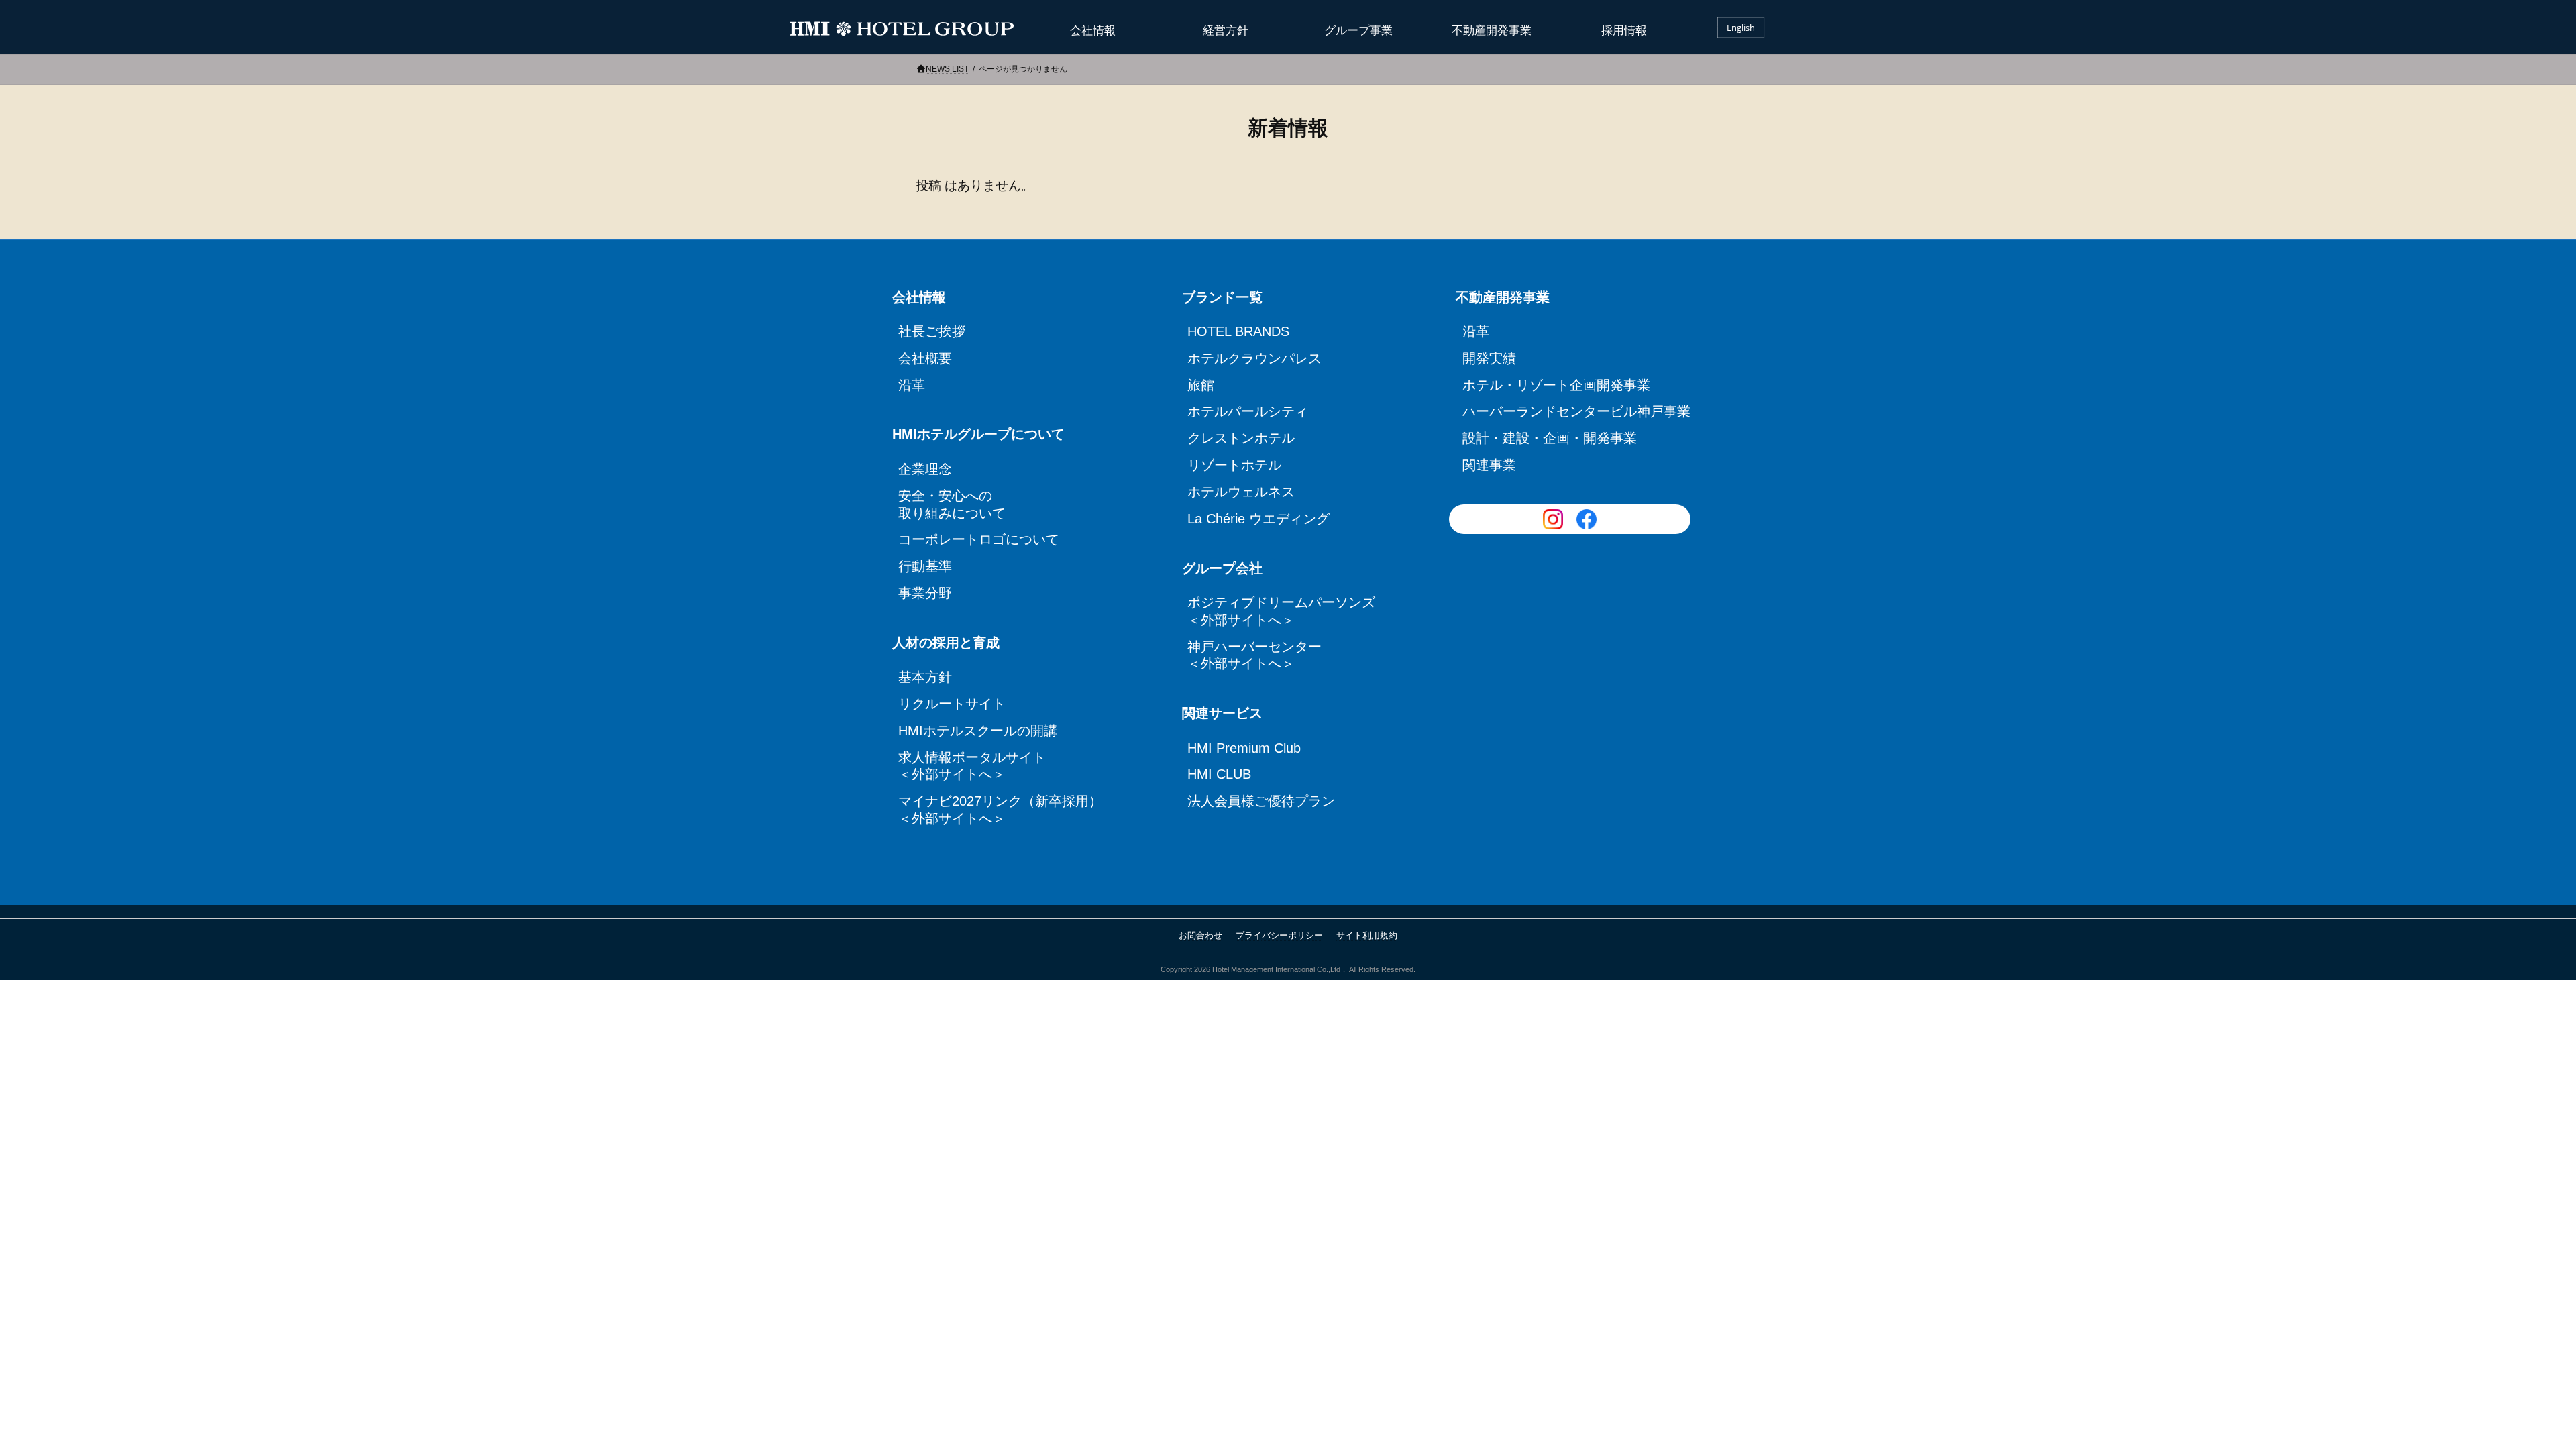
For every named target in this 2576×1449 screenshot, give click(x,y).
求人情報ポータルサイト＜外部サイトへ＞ (972, 766)
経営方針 (1226, 31)
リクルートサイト (952, 704)
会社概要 (925, 358)
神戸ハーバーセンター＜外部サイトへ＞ (1254, 655)
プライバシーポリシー (1279, 935)
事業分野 (925, 593)
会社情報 (1093, 31)
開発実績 (1489, 358)
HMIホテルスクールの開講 (978, 731)
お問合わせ (1200, 935)
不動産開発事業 (1492, 31)
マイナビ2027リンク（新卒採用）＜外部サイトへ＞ (997, 810)
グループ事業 (1358, 31)
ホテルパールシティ (1248, 411)
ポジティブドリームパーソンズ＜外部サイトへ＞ (1279, 611)
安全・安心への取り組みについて (952, 504)
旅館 (1201, 385)
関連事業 (1489, 465)
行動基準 (925, 566)
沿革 (912, 385)
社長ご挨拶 (932, 331)
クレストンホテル (1241, 438)
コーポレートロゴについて (979, 539)
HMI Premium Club (1244, 748)
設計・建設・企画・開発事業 (1550, 438)
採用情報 (1624, 31)
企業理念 (925, 469)
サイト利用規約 (1367, 935)
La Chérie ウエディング (1258, 519)
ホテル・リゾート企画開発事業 (1556, 385)
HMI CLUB (1219, 774)
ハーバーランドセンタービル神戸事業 (1573, 411)
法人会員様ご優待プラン (1261, 801)
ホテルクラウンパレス (1254, 358)
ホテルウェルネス (1241, 492)
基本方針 (925, 677)
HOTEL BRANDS (1238, 331)
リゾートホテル (1234, 465)
